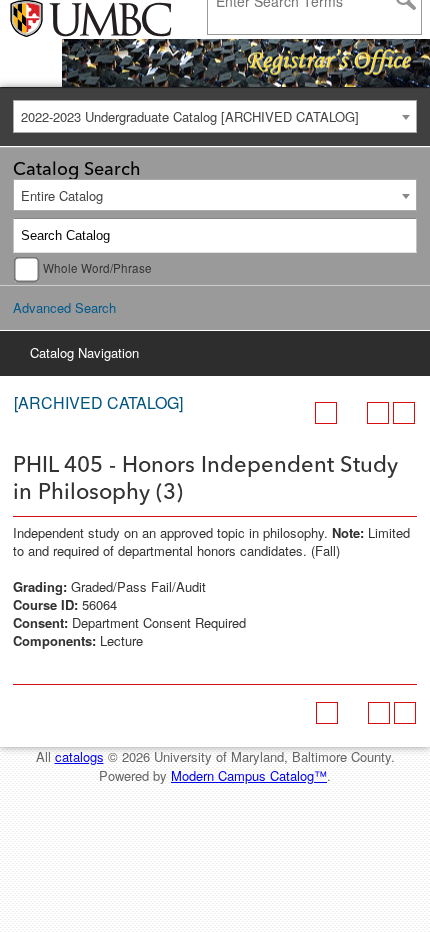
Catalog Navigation (84, 352)
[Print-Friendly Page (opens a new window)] (378, 413)
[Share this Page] (352, 413)
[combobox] (215, 116)
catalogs (79, 756)
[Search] (400, 236)
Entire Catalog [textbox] (62, 195)
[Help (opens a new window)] (404, 413)
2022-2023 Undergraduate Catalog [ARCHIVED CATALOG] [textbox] (190, 116)
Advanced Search (64, 307)
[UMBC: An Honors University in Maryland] (62, 20)
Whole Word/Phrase (97, 268)
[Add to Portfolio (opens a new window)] (326, 413)
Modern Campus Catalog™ (249, 775)
